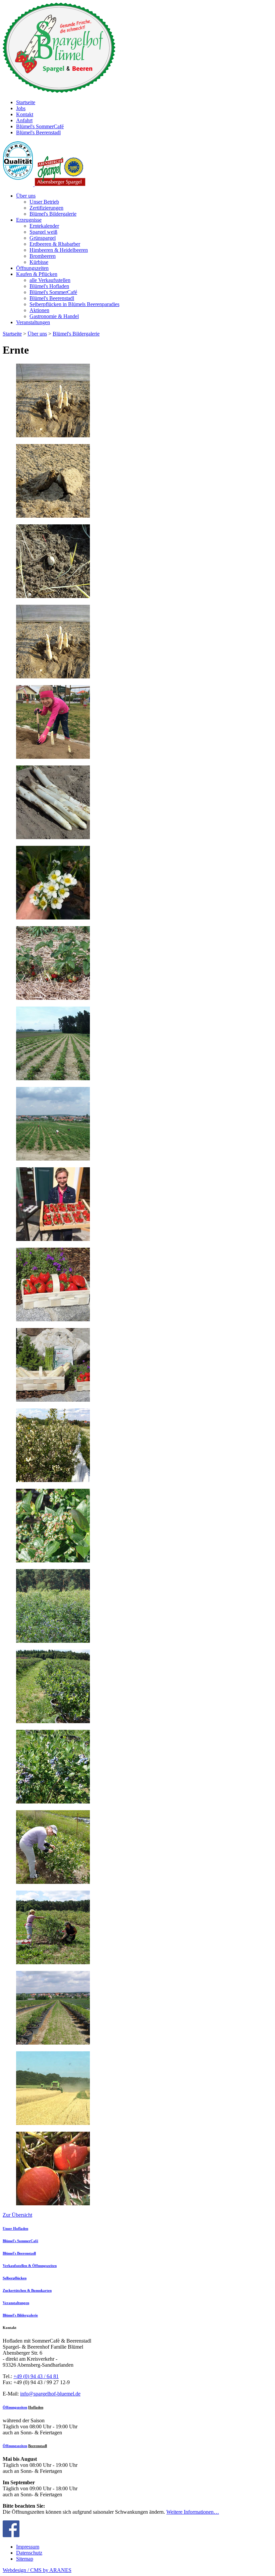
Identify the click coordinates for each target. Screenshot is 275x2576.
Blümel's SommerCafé (20, 2241)
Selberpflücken (15, 2278)
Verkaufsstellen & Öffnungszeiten (30, 2266)
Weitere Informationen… (193, 2512)
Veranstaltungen (16, 2303)
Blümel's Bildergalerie (76, 334)
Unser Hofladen (15, 2228)
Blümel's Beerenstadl (19, 2253)
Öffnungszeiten (15, 2407)
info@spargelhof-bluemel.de (50, 2394)
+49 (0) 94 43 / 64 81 (36, 2376)
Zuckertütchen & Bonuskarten (27, 2290)
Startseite (12, 334)
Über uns (37, 334)
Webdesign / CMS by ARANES (37, 2570)
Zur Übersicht (17, 2215)
